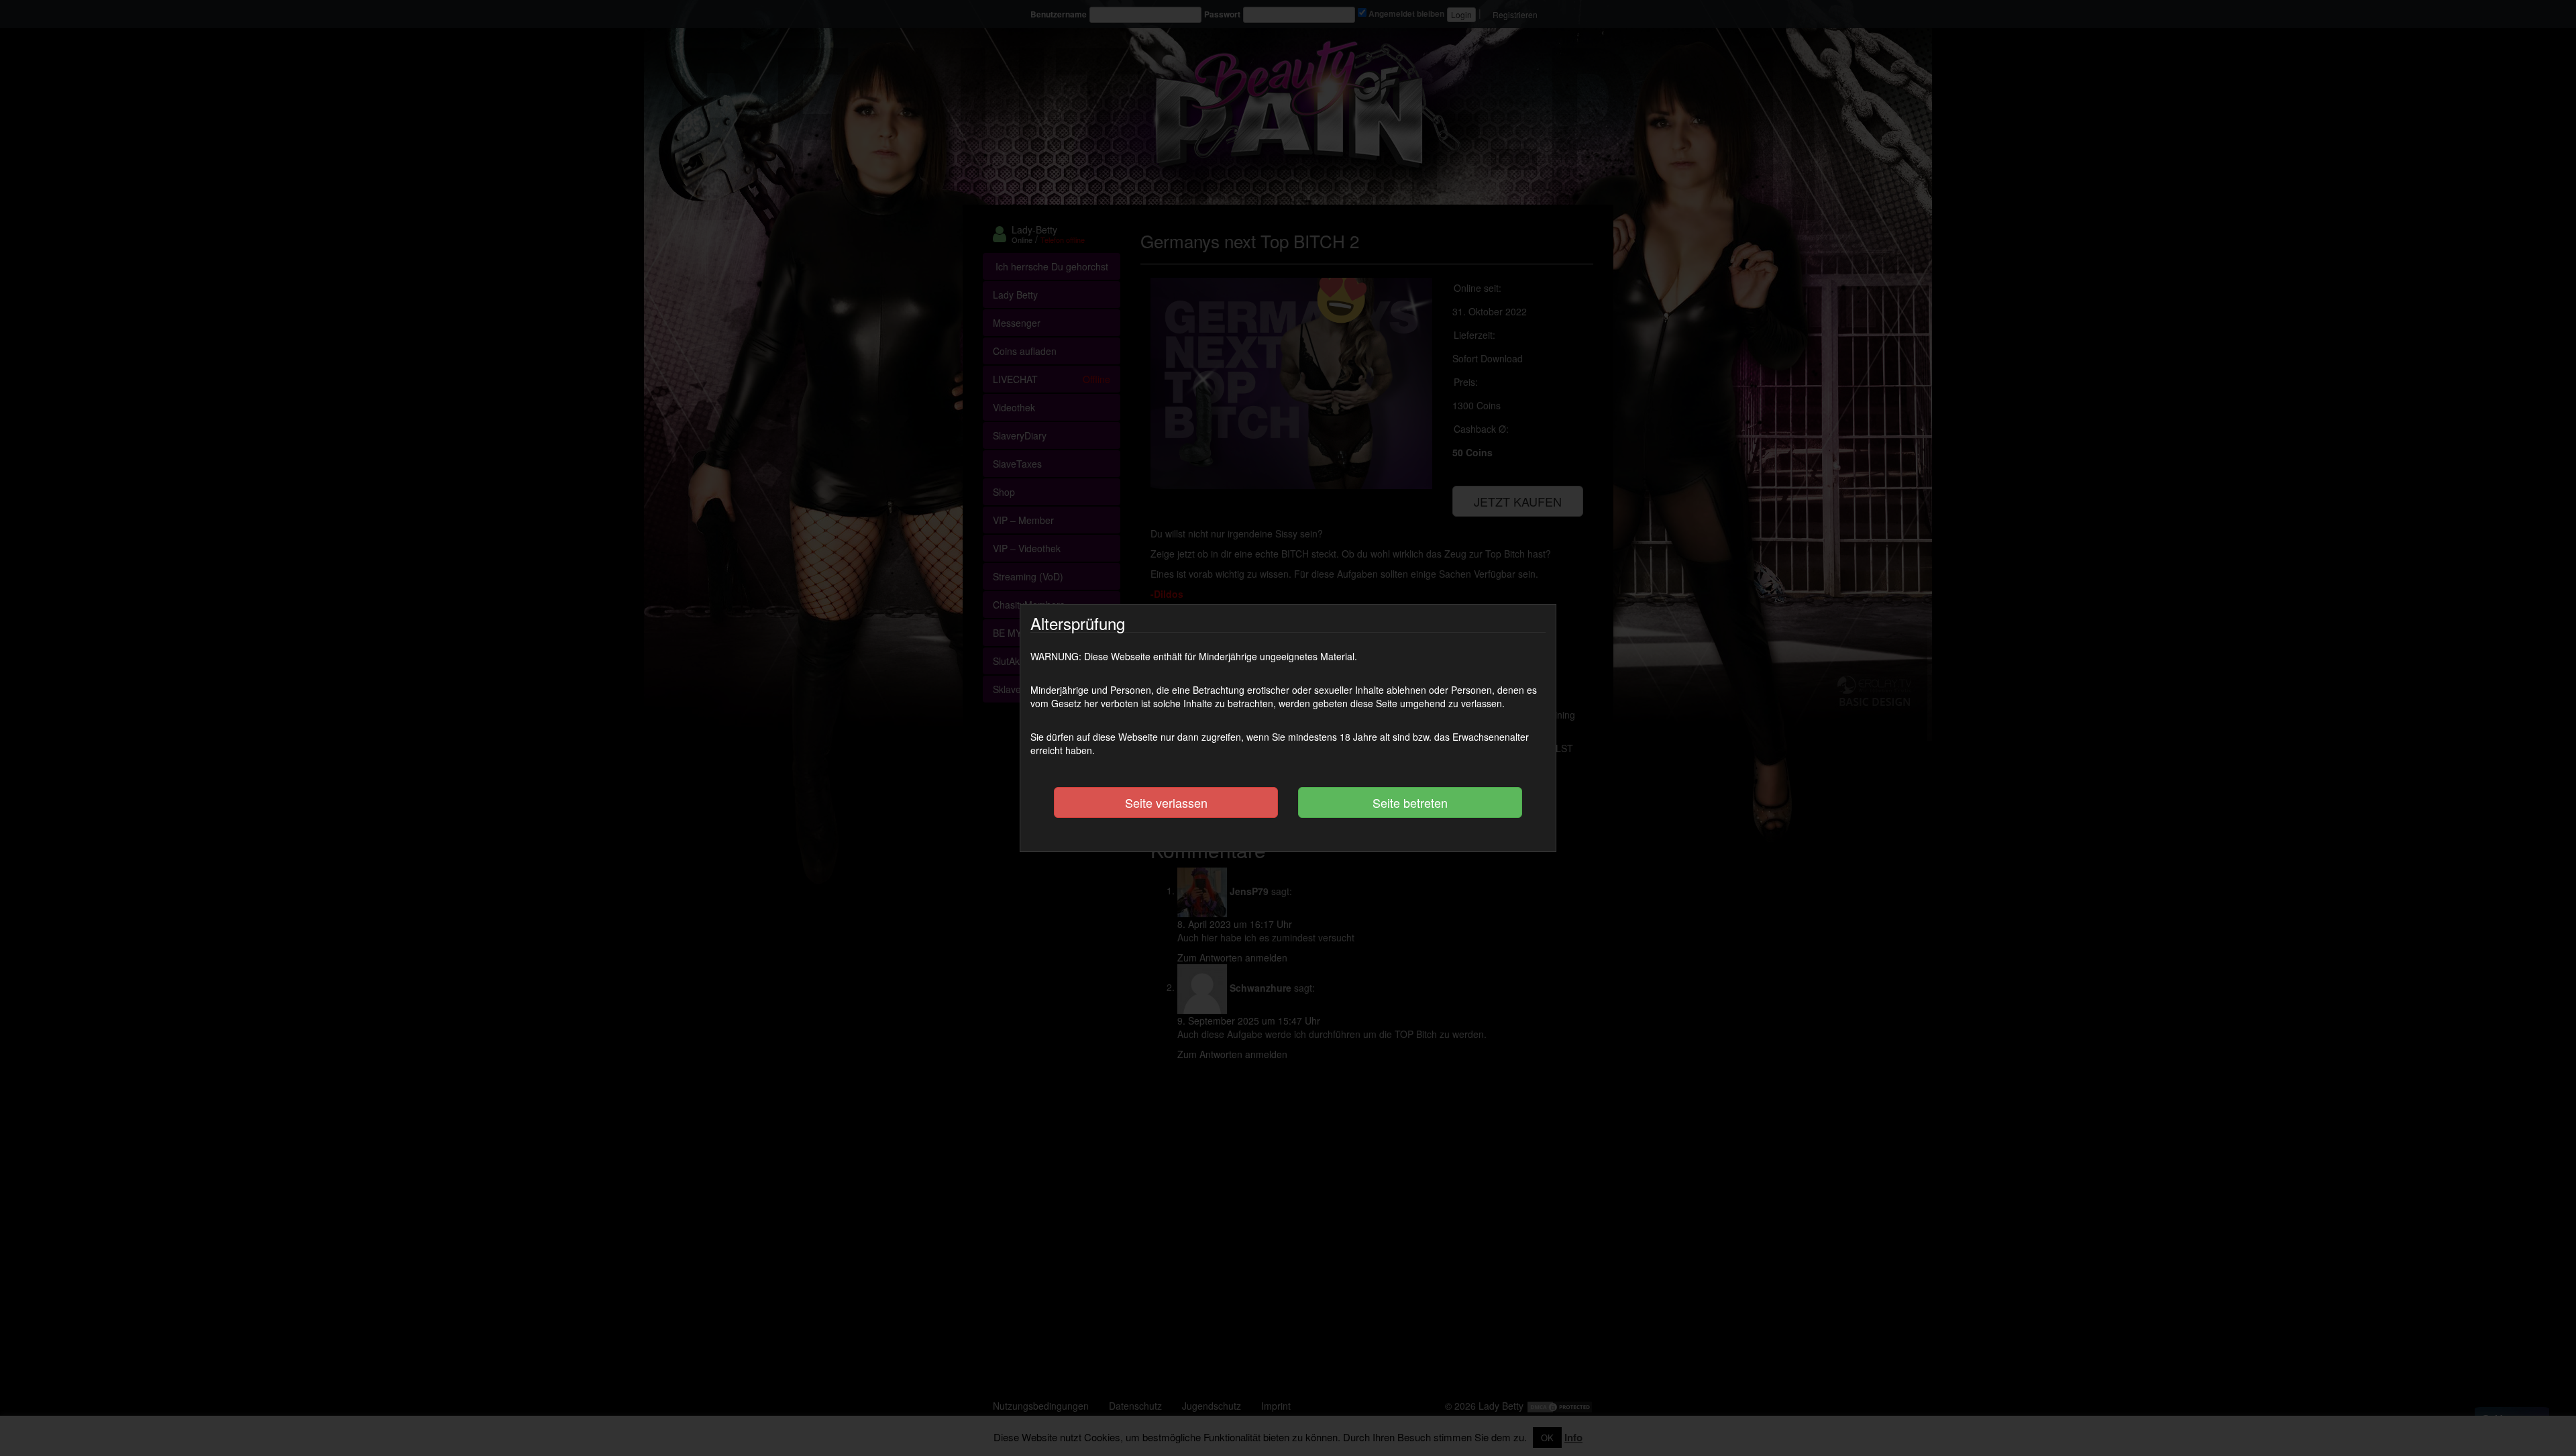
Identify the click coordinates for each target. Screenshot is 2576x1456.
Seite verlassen (1166, 802)
